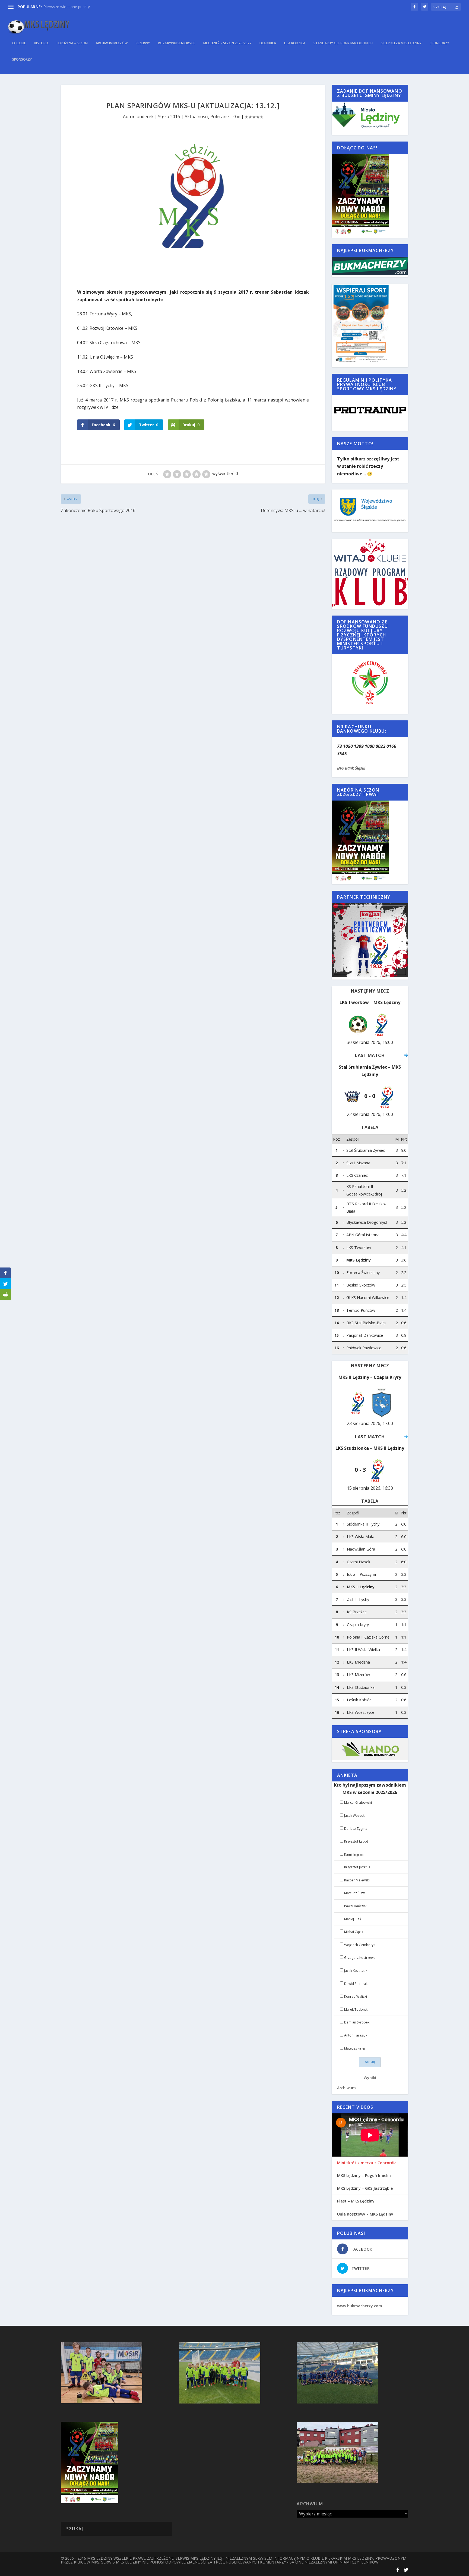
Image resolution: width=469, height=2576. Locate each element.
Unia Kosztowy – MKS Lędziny (365, 2214)
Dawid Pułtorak (356, 1984)
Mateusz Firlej (355, 2048)
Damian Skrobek (357, 2022)
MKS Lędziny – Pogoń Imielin (364, 2176)
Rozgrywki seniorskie (177, 43)
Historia (41, 43)
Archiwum (346, 2088)
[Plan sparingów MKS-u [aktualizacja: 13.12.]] (193, 207)
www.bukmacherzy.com (360, 2306)
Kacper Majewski (357, 1880)
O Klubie (19, 43)
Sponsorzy (439, 43)
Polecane (220, 117)
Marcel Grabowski (358, 1802)
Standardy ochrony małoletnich (343, 43)
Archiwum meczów (112, 43)
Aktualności (196, 117)
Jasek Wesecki (355, 1816)
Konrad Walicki (356, 1996)
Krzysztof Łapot (356, 1841)
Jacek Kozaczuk (356, 1971)
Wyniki (370, 2078)
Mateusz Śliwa (355, 1893)
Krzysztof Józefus (357, 1867)
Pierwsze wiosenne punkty (67, 7)
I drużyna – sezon (72, 43)
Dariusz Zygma (356, 1829)
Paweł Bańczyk (355, 1906)
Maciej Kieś (353, 1919)
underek (145, 117)
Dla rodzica (295, 43)
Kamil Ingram (354, 1854)
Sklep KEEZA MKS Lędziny (401, 43)
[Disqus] (193, 595)
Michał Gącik (354, 1932)
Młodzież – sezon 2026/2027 (227, 43)
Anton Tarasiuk (356, 2035)
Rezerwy (143, 43)
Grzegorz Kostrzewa (360, 1958)
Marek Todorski (356, 2009)
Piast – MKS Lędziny (356, 2201)
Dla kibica (268, 43)
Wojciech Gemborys (360, 1945)
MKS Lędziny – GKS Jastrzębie (365, 2188)
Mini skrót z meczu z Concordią (367, 2163)
